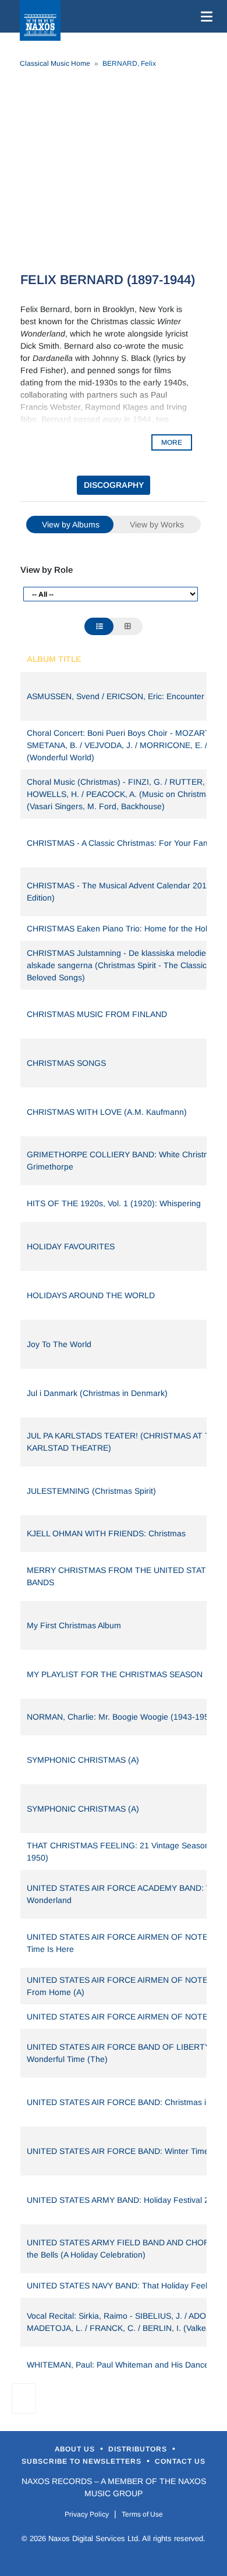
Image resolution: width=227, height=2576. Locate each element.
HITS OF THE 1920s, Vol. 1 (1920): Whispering (114, 1203)
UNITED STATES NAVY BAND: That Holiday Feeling (123, 2286)
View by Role (47, 570)
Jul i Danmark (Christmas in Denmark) (97, 1393)
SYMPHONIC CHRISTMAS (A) (83, 1760)
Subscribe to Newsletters (83, 2461)
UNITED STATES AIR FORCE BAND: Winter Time (118, 2151)
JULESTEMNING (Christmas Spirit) (91, 1491)
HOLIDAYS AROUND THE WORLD (91, 1295)
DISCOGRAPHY (114, 485)
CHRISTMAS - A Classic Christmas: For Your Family (122, 843)
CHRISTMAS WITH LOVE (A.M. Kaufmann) (107, 1112)
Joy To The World (59, 1344)
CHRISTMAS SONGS (66, 1063)
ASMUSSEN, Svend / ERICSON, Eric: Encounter (116, 696)
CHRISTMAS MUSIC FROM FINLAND (97, 1014)
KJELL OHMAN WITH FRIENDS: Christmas (106, 1533)
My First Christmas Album (74, 1625)
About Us (76, 2449)
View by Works (157, 525)
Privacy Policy (87, 2514)
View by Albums (71, 525)
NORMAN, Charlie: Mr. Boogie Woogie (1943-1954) (122, 1717)
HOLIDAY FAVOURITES (71, 1246)
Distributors (139, 2449)
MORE (172, 442)
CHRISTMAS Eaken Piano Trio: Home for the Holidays (127, 929)
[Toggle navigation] (204, 16)
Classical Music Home (55, 63)
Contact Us (180, 2461)
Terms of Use (142, 2514)
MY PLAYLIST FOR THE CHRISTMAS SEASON (115, 1674)
